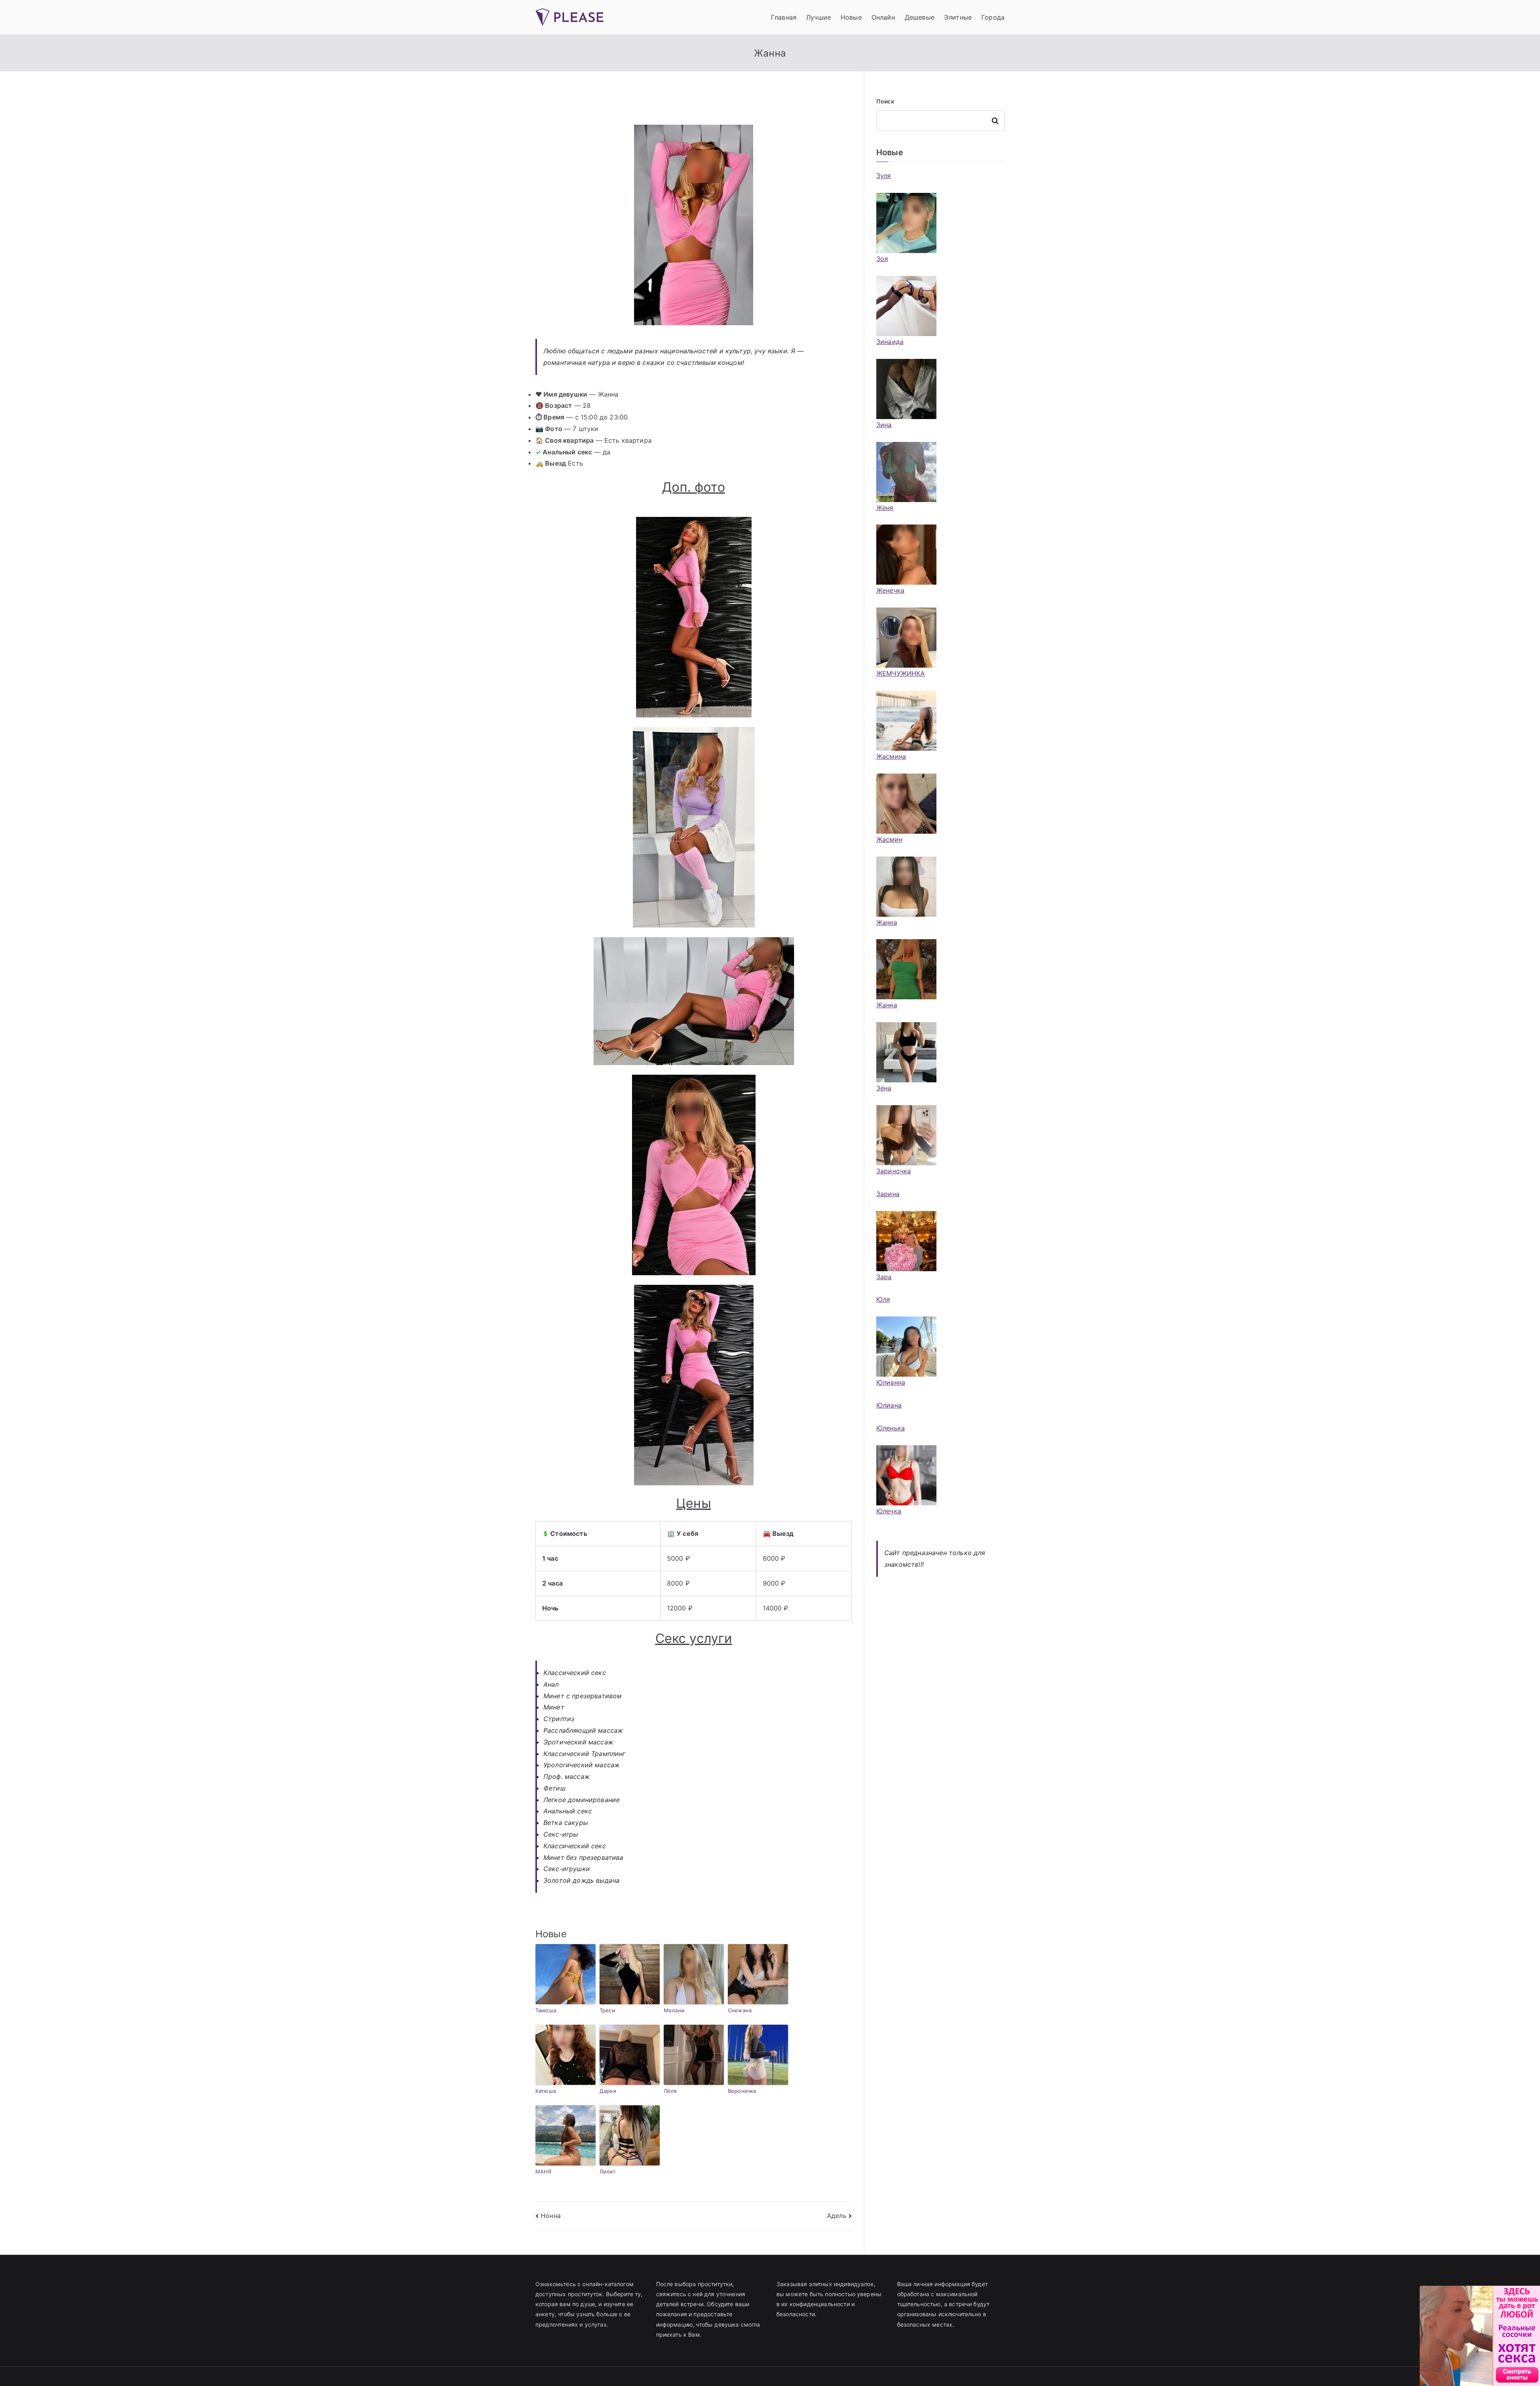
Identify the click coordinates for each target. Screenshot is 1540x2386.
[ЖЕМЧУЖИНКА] (906, 638)
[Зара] (906, 1241)
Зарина (888, 1194)
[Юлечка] (906, 1475)
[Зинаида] (906, 306)
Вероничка (742, 2091)
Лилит (608, 2171)
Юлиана (889, 1405)
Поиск (885, 101)
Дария (608, 2091)
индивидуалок (854, 2284)
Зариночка (894, 1171)
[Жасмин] (906, 804)
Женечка (890, 590)
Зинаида (890, 342)
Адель (837, 2216)
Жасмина (891, 756)
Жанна (887, 922)
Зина (884, 425)
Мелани (674, 2010)
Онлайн (883, 17)
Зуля (884, 176)
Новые (851, 17)
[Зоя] (906, 223)
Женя (885, 508)
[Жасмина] (906, 721)
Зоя (882, 259)
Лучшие (819, 17)
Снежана (740, 2010)
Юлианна (891, 1382)
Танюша (546, 2010)
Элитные (958, 17)
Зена (884, 1088)
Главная (784, 17)
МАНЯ (544, 2171)
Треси (607, 2010)
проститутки (715, 2284)
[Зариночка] (906, 1135)
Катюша (546, 2091)
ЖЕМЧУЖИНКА (901, 673)
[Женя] (906, 472)
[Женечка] (906, 555)
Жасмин (889, 839)
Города (993, 17)
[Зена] (906, 1052)
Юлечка (889, 1511)
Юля (883, 1299)
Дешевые (920, 17)
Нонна (551, 2216)
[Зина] (906, 389)
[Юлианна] (906, 1347)
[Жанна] (906, 887)
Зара (884, 1277)
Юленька (891, 1428)
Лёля (670, 2091)
